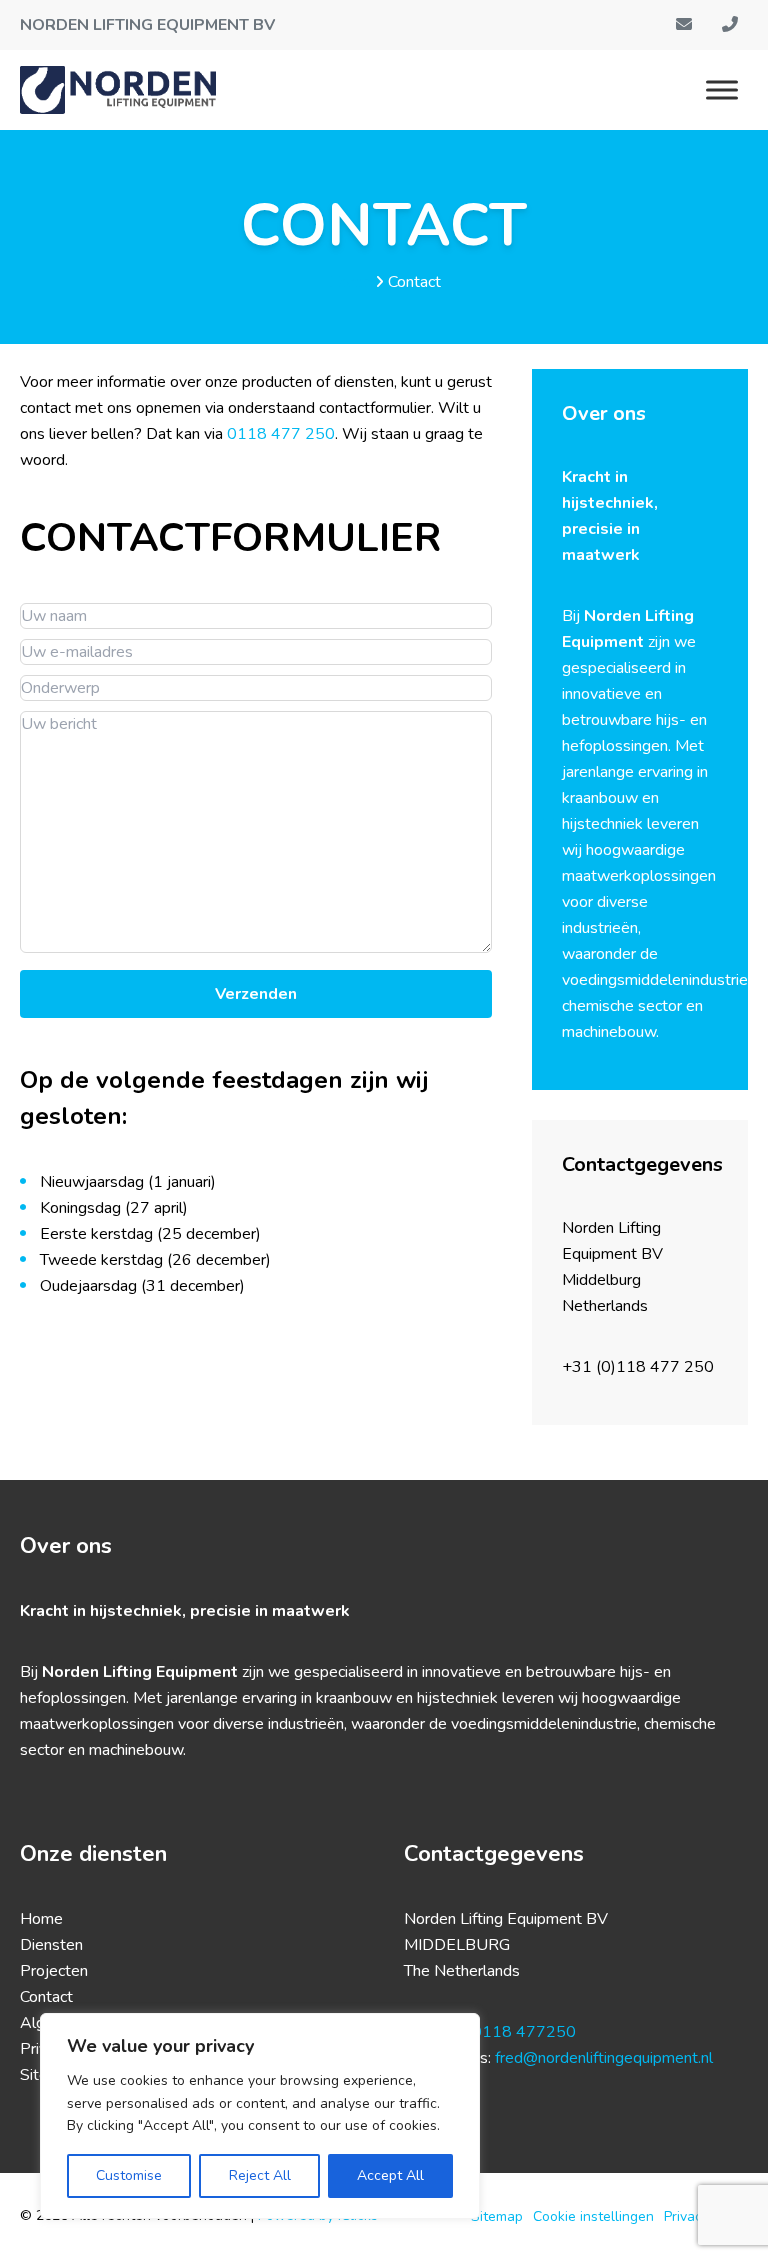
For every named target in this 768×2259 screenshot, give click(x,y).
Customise (129, 2175)
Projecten (54, 1971)
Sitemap (497, 2216)
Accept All (390, 2175)
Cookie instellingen (593, 2216)
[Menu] (722, 89)
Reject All (260, 2175)
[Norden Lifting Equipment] (118, 90)
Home (349, 282)
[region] (260, 2116)
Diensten (51, 1945)
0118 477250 (524, 2032)
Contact (46, 1997)
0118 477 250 (281, 434)
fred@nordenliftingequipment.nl (604, 2058)
